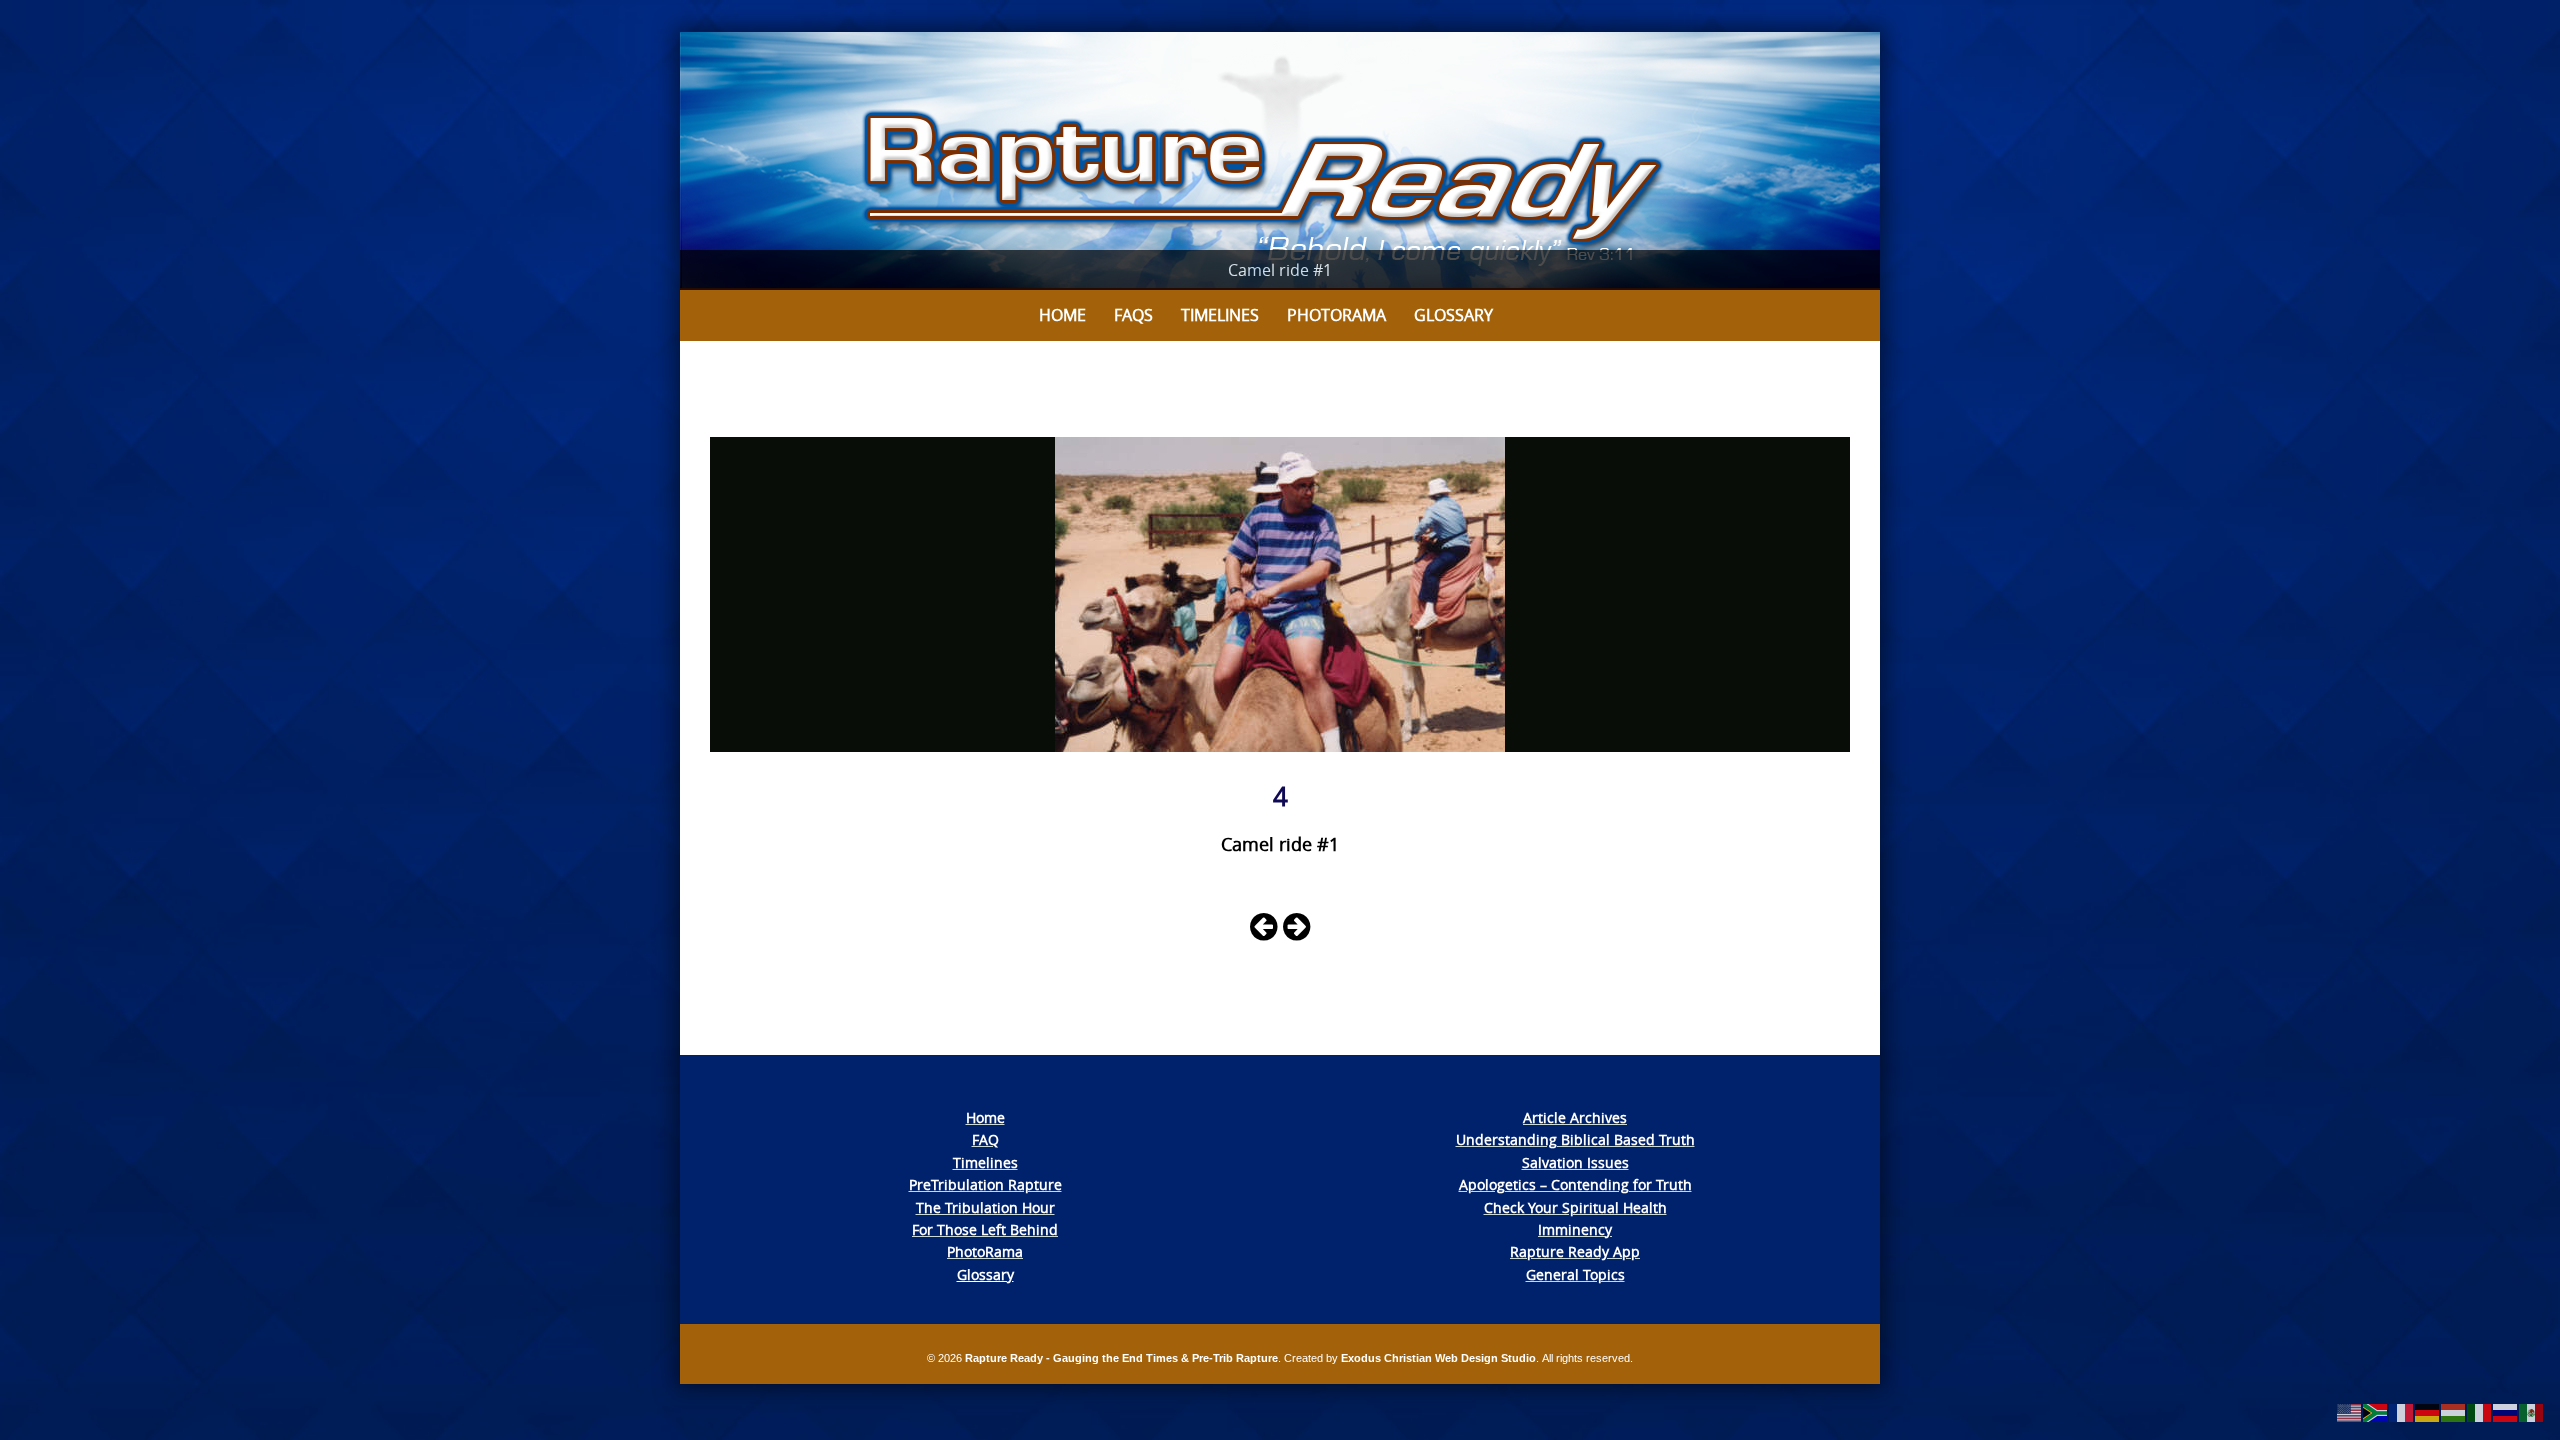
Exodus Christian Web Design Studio (1438, 1358)
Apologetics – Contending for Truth (1575, 1184)
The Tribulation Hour (985, 1207)
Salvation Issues (1575, 1162)
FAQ (985, 1139)
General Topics (1575, 1274)
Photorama (1336, 315)
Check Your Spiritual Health (1575, 1207)
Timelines (1220, 315)
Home (1062, 315)
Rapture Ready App (1575, 1251)
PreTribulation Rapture (985, 1184)
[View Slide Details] (1280, 161)
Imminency (1575, 1229)
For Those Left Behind (985, 1229)
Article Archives (1575, 1117)
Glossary (1453, 315)
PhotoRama (985, 1251)
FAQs (1133, 315)
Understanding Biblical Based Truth (1575, 1139)
